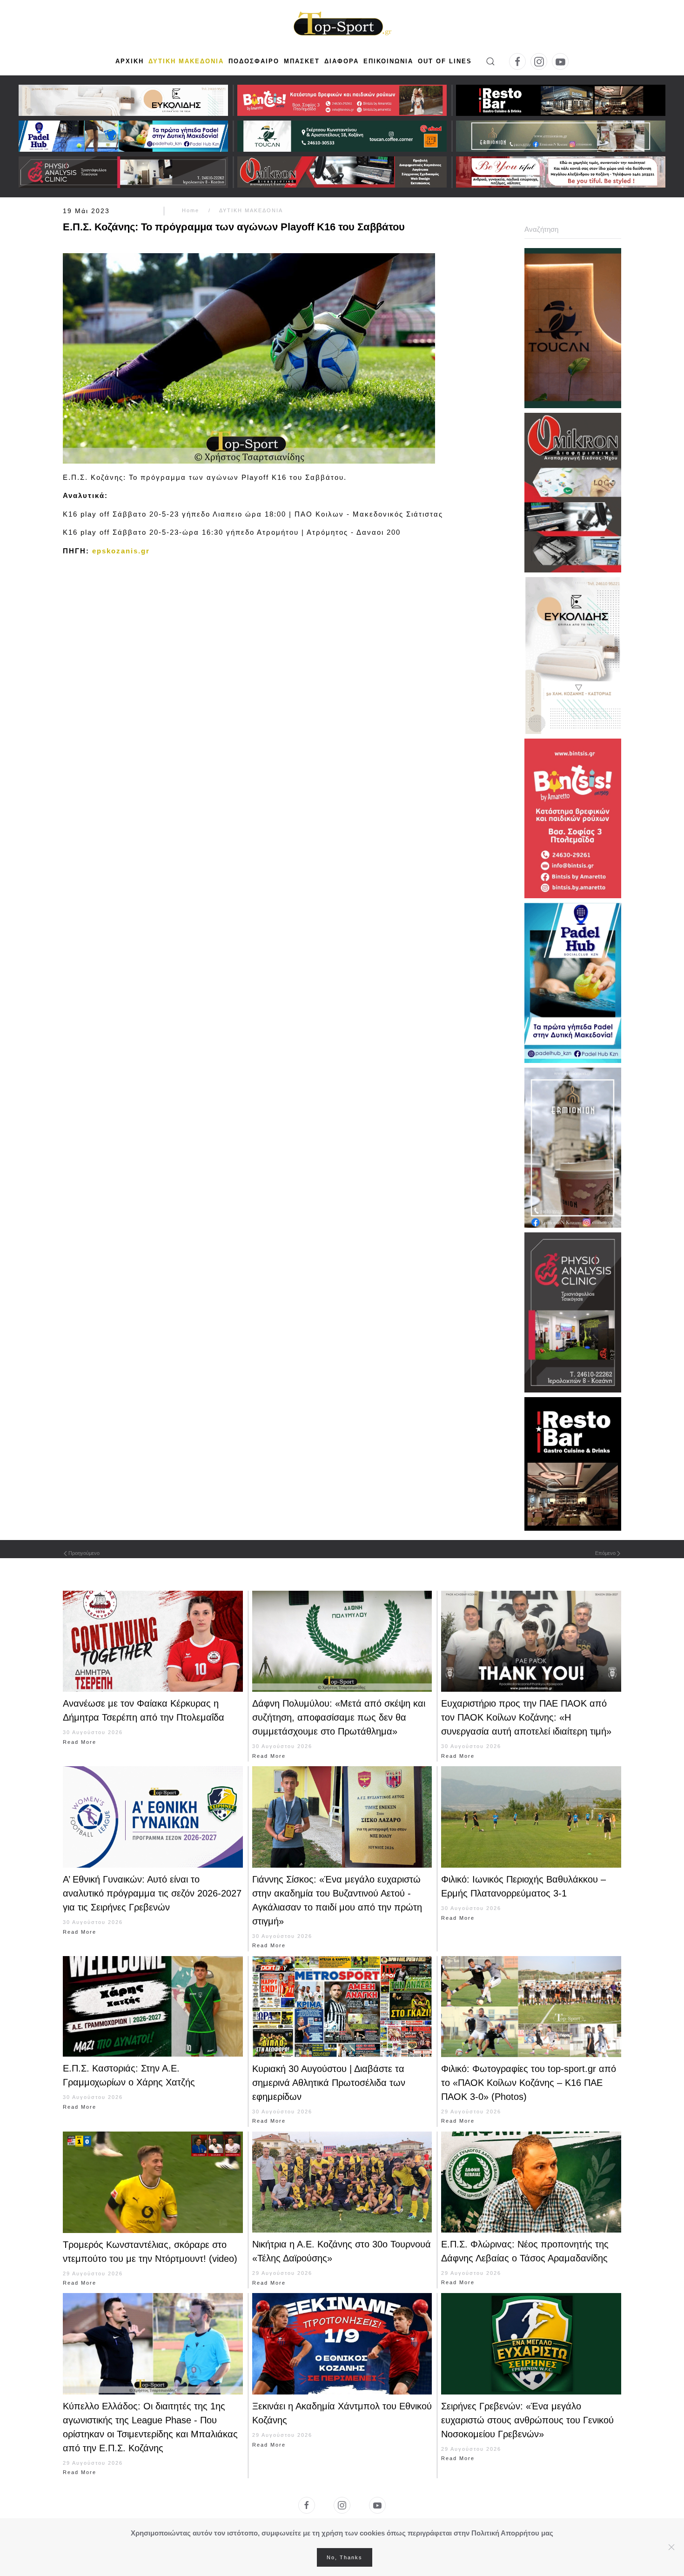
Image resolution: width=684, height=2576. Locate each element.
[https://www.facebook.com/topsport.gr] (307, 2505)
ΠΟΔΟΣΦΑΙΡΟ (254, 61)
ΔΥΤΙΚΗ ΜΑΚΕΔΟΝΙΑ (186, 61)
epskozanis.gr (121, 551)
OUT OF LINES (445, 61)
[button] (490, 61)
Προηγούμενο (84, 1553)
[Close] (671, 2547)
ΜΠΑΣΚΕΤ (302, 61)
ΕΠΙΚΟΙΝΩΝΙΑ (388, 61)
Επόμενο (605, 1553)
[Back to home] (342, 25)
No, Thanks (345, 2557)
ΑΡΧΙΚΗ (130, 61)
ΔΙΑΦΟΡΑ (342, 61)
